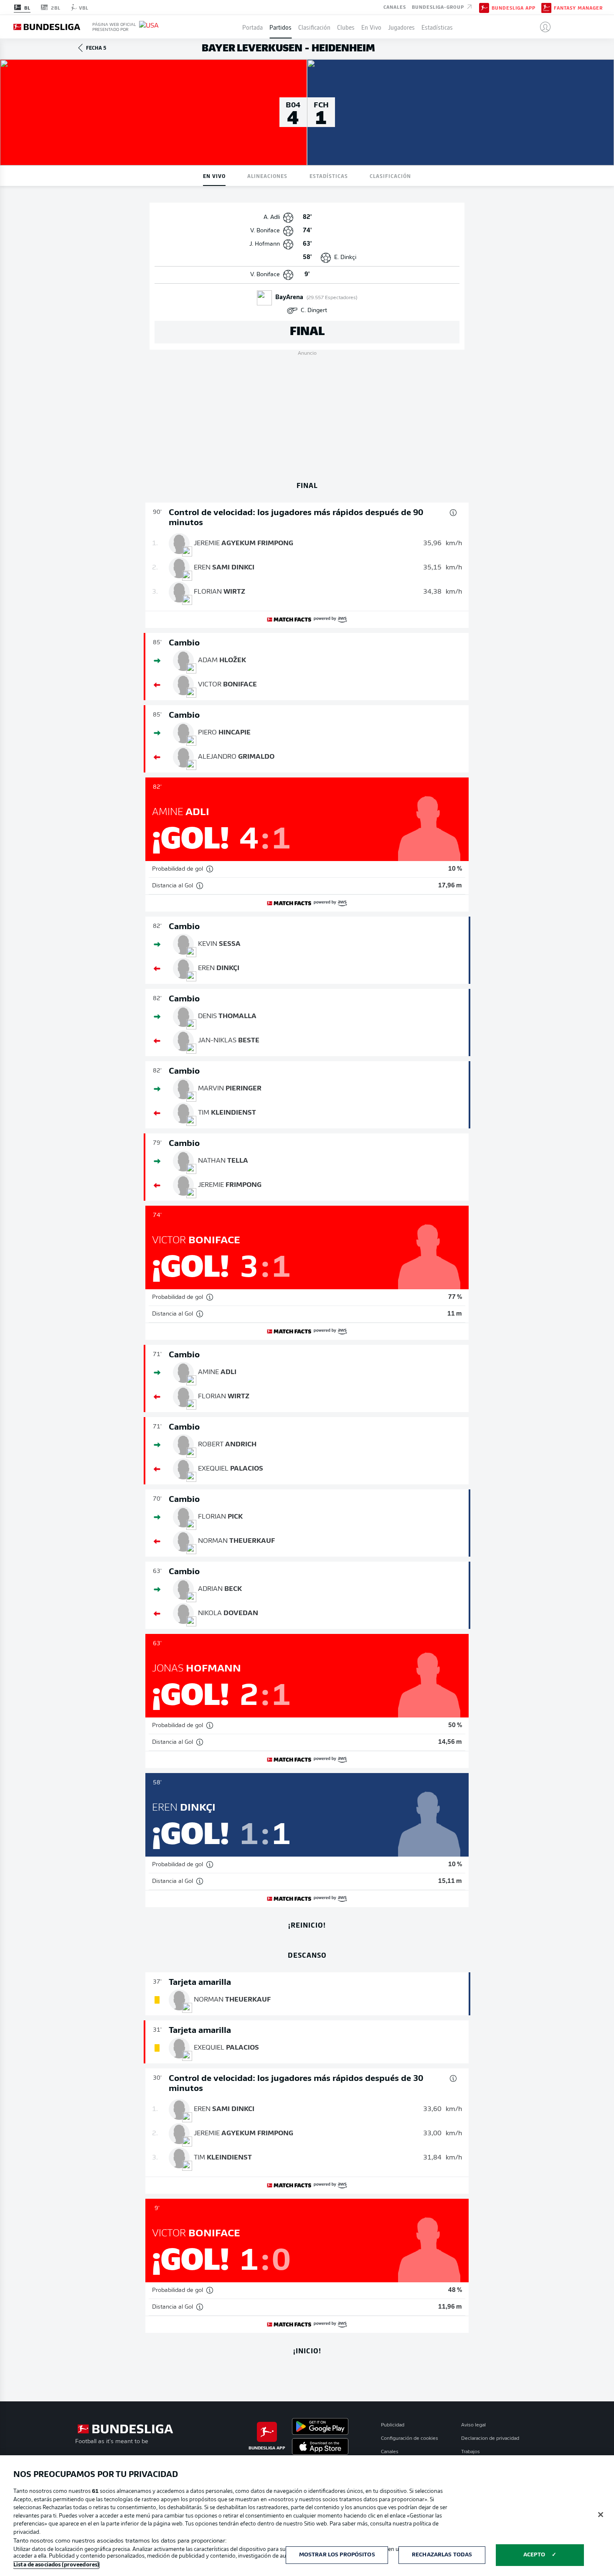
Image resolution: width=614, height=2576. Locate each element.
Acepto (534, 2555)
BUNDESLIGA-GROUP (439, 7)
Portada (252, 27)
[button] (542, 27)
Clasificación (314, 27)
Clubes (346, 27)
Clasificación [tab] (390, 176)
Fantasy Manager (578, 8)
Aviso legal (473, 2425)
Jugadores (401, 27)
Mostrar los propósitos (337, 2555)
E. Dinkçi (345, 258)
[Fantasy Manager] (546, 7)
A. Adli (272, 217)
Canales (395, 7)
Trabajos (471, 2452)
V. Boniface (265, 231)
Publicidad (393, 2425)
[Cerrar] (601, 2515)
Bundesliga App (514, 8)
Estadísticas (437, 27)
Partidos (280, 27)
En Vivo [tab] (214, 176)
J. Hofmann (265, 244)
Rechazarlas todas (442, 2555)
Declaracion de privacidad (490, 2439)
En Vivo (371, 27)
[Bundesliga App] (484, 7)
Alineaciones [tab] (267, 176)
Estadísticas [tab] (329, 176)
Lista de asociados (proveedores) (56, 2565)
